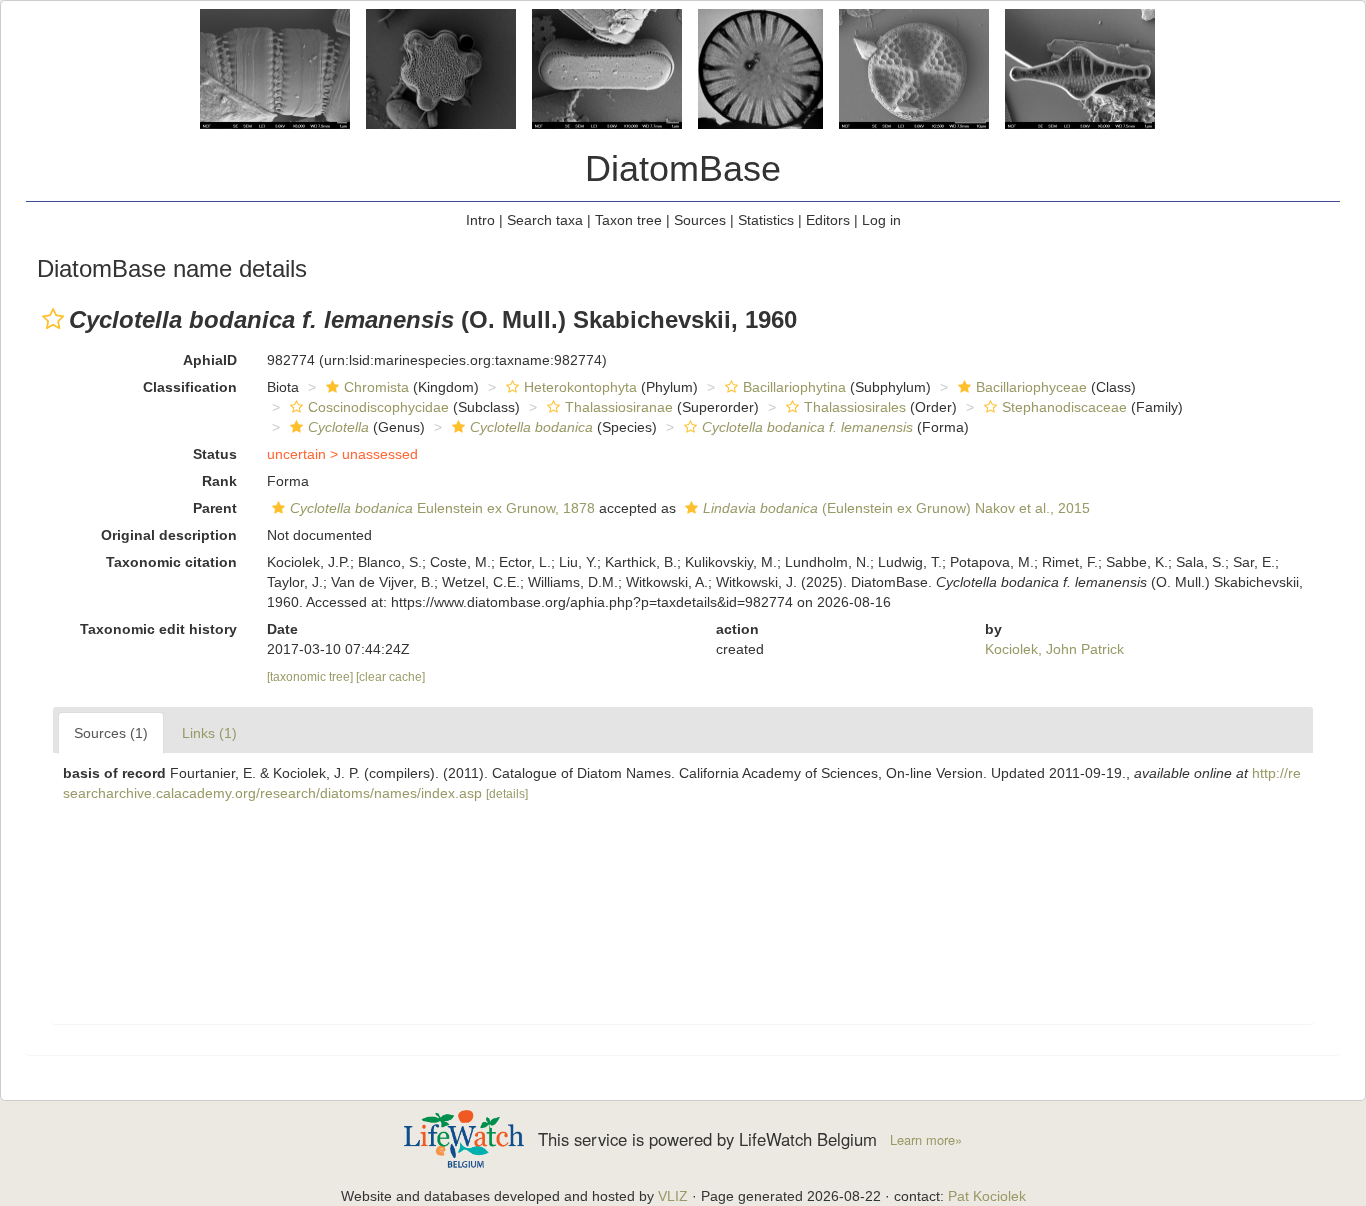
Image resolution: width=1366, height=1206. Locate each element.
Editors (828, 220)
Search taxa (545, 220)
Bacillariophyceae (1031, 387)
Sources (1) (111, 733)
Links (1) (209, 733)
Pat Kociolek (987, 1196)
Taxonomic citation (171, 562)
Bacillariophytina (794, 387)
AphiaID (210, 360)
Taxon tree (628, 220)
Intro (480, 220)
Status (215, 454)
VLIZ (673, 1196)
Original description (169, 535)
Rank (219, 481)
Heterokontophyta (580, 387)
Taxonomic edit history (158, 629)
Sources (700, 220)
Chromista (376, 387)
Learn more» (926, 1140)
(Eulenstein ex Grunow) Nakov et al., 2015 (896, 508)
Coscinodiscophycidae (378, 407)
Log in (881, 220)
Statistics (766, 220)
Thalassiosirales (855, 407)
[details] (507, 794)
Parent (215, 508)
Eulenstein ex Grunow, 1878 (442, 508)
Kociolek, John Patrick (1054, 649)
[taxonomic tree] (311, 677)
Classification (190, 387)
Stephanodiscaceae (1064, 407)
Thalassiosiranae (619, 407)
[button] (53, 319)
